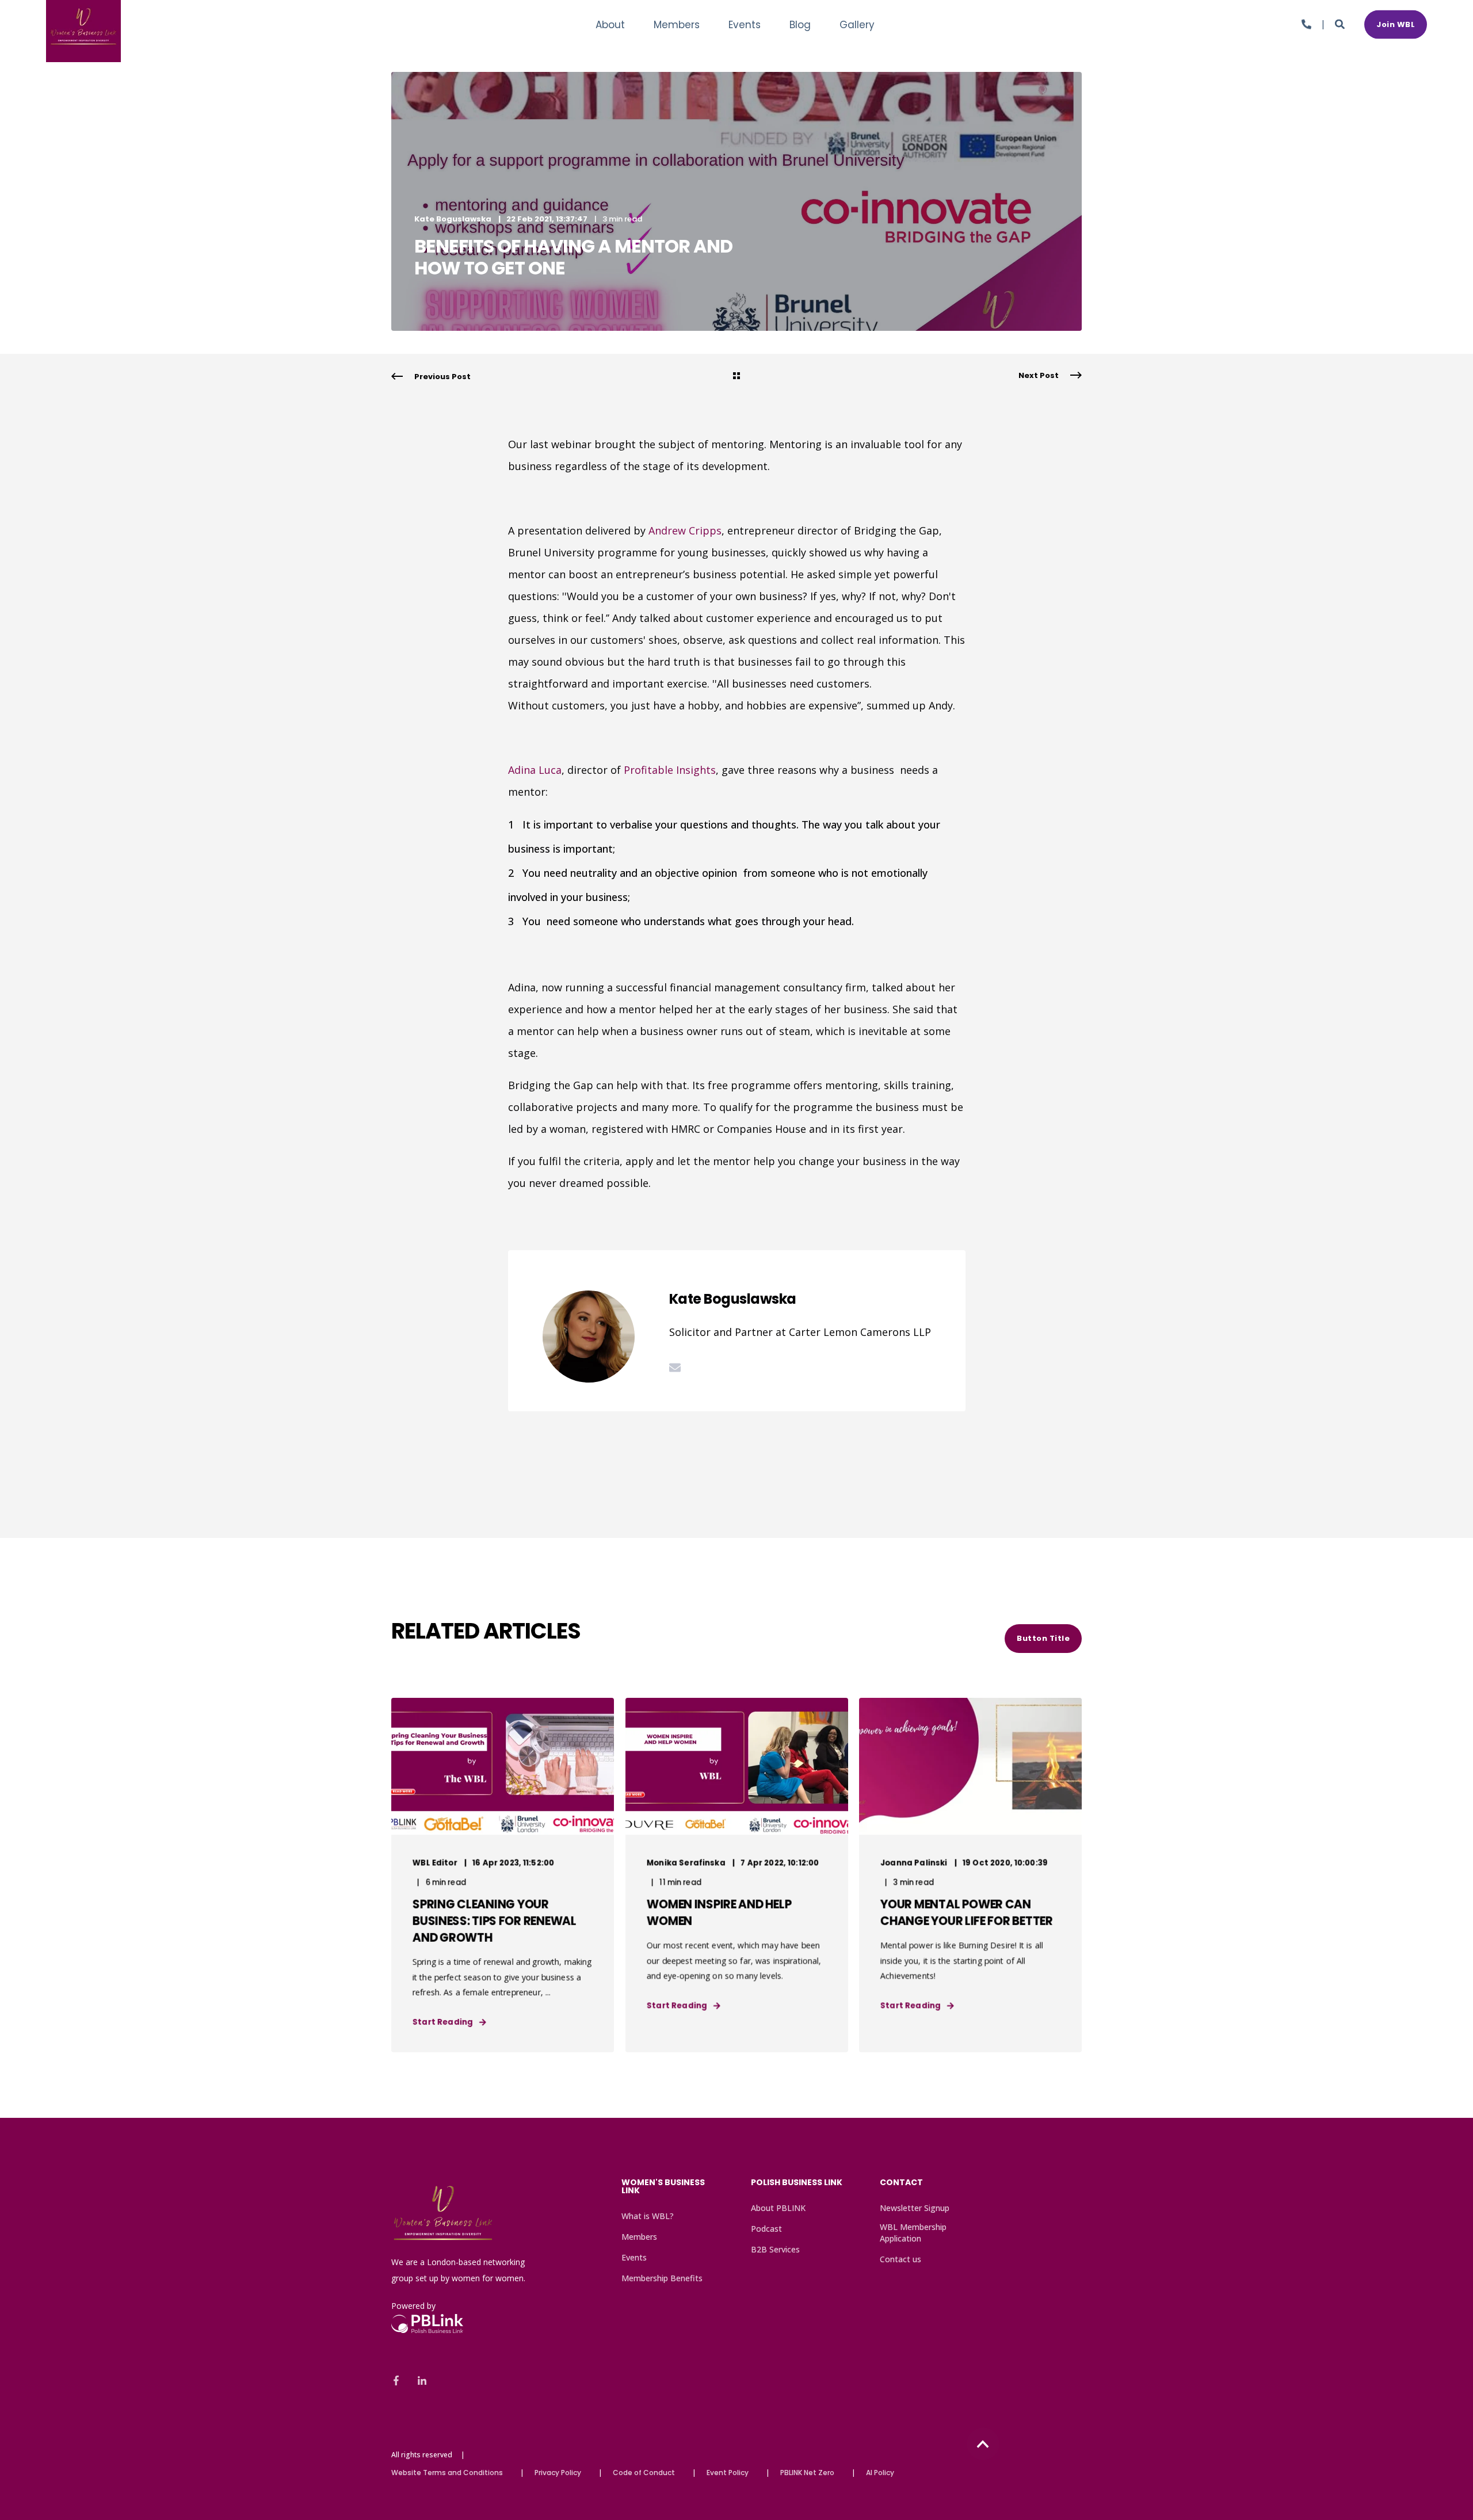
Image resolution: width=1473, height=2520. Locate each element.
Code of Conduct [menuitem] (644, 2473)
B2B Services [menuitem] (775, 2249)
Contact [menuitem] (901, 2183)
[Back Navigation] (736, 377)
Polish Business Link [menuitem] (797, 2183)
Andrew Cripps (685, 530)
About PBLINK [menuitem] (778, 2208)
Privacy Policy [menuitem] (558, 2473)
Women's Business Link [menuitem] (663, 2187)
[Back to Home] (83, 54)
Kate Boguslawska (453, 219)
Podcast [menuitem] (766, 2229)
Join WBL (1396, 24)
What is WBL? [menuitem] (648, 2216)
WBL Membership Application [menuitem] (913, 2233)
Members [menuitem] (639, 2237)
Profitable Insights (670, 770)
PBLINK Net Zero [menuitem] (807, 2473)
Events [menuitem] (634, 2257)
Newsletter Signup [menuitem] (915, 2208)
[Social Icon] (400, 2380)
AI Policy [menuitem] (880, 2473)
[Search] (1341, 23)
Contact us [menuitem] (900, 2259)
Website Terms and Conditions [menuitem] (447, 2473)
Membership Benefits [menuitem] (662, 2278)
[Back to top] (983, 2444)
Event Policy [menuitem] (728, 2473)
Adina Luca (535, 770)
